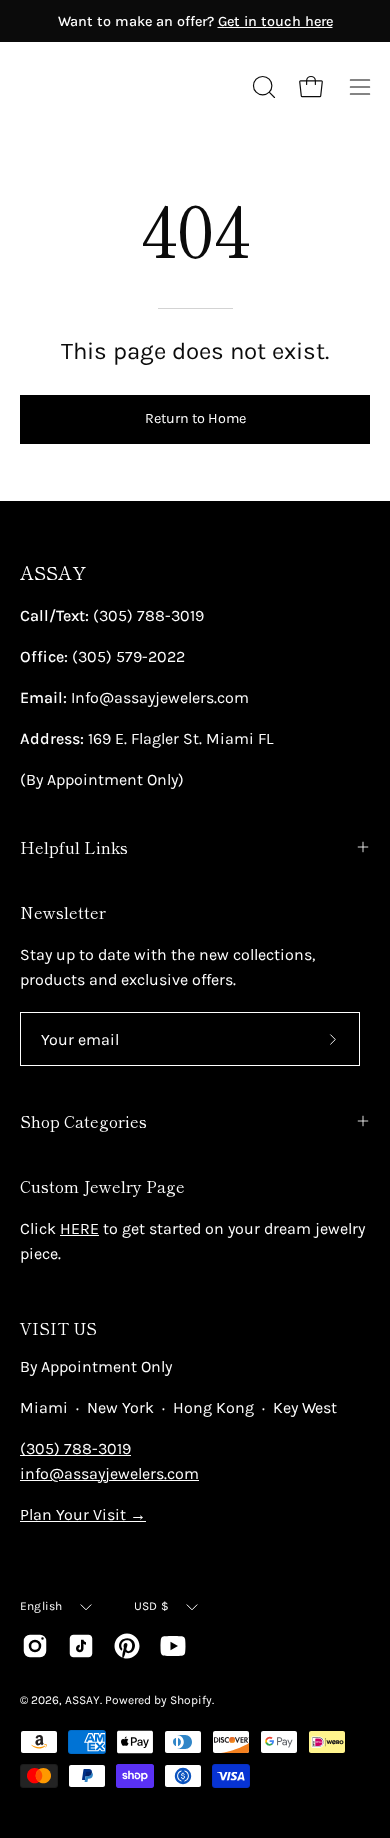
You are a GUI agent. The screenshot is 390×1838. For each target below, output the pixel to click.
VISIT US (58, 1328)
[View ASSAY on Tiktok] (81, 1646)
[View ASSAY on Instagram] (35, 1646)
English (41, 1606)
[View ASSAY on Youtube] (173, 1646)
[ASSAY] (110, 87)
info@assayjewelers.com (109, 1473)
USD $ (151, 1606)
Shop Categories (83, 1121)
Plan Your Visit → (83, 1514)
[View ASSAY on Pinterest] (127, 1646)
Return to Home (195, 418)
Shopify (191, 1700)
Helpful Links (74, 847)
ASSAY (53, 572)
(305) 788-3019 (75, 1448)
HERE (79, 1228)
